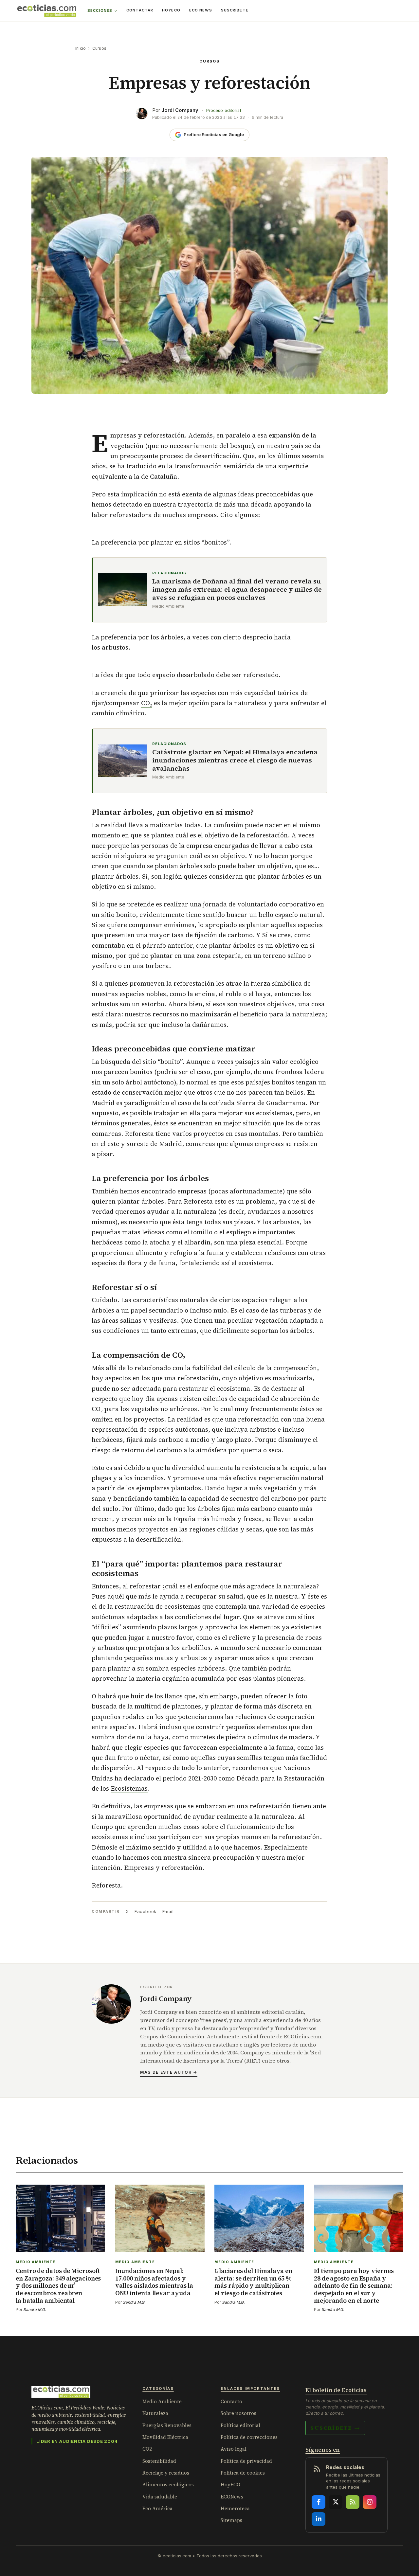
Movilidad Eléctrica (165, 2437)
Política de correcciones (249, 2437)
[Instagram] (370, 2502)
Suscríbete (235, 10)
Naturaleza (155, 2413)
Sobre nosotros (238, 2413)
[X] (336, 2502)
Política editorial (240, 2425)
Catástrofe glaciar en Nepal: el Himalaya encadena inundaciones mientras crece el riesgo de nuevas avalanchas (235, 760)
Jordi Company (180, 110)
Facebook (145, 1911)
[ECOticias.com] (47, 11)
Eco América (157, 2508)
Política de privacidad (246, 2461)
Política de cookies (243, 2473)
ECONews (232, 2497)
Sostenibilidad (159, 2461)
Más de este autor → (169, 2072)
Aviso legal (234, 2449)
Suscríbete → (335, 2428)
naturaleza (278, 1816)
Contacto (231, 2401)
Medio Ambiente (162, 2401)
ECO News (201, 10)
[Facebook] (319, 2502)
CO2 (147, 2449)
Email (168, 1911)
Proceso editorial (224, 110)
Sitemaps (231, 2520)
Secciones (100, 10)
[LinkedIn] (319, 2519)
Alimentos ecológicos (168, 2485)
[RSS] (353, 2502)
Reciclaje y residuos (166, 2473)
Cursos (99, 48)
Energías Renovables (167, 2425)
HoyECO (171, 10)
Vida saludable (160, 2497)
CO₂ (147, 703)
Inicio (81, 48)
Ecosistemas (129, 1788)
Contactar (140, 10)
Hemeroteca (235, 2508)
